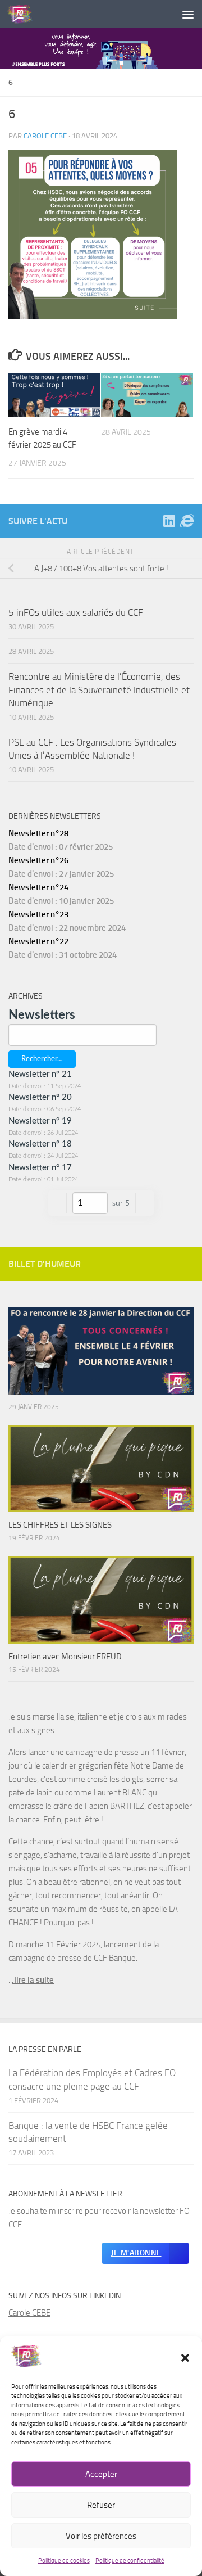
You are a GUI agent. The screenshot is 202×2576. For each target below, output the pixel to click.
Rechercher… (42, 1059)
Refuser (101, 2505)
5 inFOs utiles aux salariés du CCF (76, 612)
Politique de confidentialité (130, 2561)
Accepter (101, 2474)
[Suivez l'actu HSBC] (187, 521)
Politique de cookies (64, 2561)
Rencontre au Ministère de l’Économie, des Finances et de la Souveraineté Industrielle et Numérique (99, 690)
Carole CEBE (29, 2313)
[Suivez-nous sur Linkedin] (169, 521)
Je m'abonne (136, 2253)
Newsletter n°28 (38, 833)
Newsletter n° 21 (40, 1074)
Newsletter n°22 (38, 941)
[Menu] (188, 14)
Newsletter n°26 (38, 860)
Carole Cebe (45, 136)
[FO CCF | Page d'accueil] (24, 14)
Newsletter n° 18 (40, 1144)
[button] (185, 2358)
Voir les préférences (101, 2536)
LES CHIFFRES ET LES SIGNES (60, 1525)
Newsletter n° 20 (40, 1097)
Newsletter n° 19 (40, 1121)
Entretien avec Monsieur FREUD (65, 1657)
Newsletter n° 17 (40, 1168)
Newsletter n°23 (38, 914)
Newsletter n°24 (38, 887)
